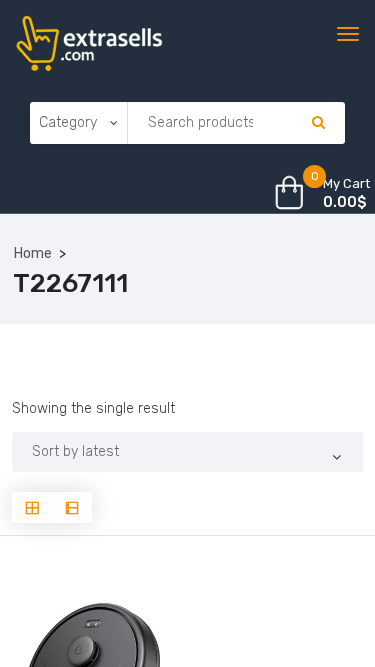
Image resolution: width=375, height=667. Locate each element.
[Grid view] (32, 507)
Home (33, 253)
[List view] (72, 507)
